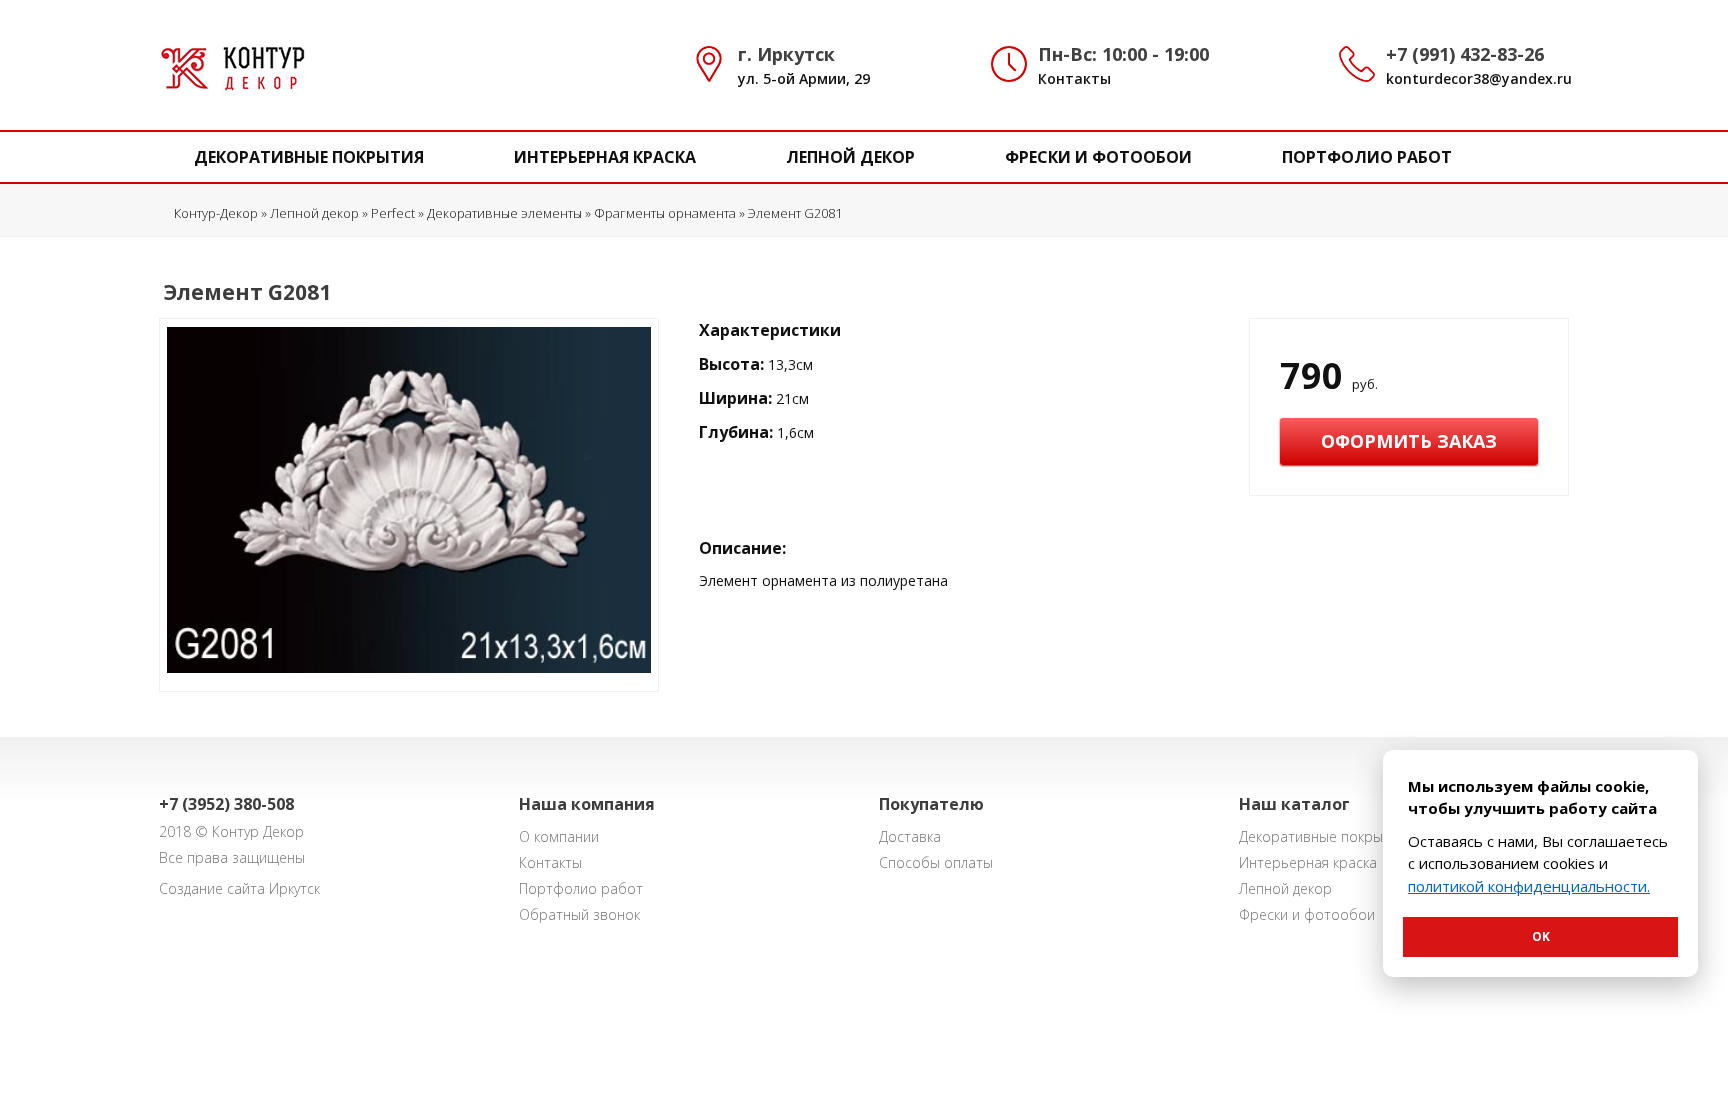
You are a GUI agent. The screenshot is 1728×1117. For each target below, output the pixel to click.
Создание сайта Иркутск (239, 888)
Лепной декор (850, 157)
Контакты (1074, 78)
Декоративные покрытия (309, 157)
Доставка (910, 836)
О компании (559, 836)
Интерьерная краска (605, 157)
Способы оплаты (936, 862)
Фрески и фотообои (1098, 157)
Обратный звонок (579, 914)
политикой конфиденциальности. (1529, 886)
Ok (1541, 936)
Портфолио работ (1367, 157)
